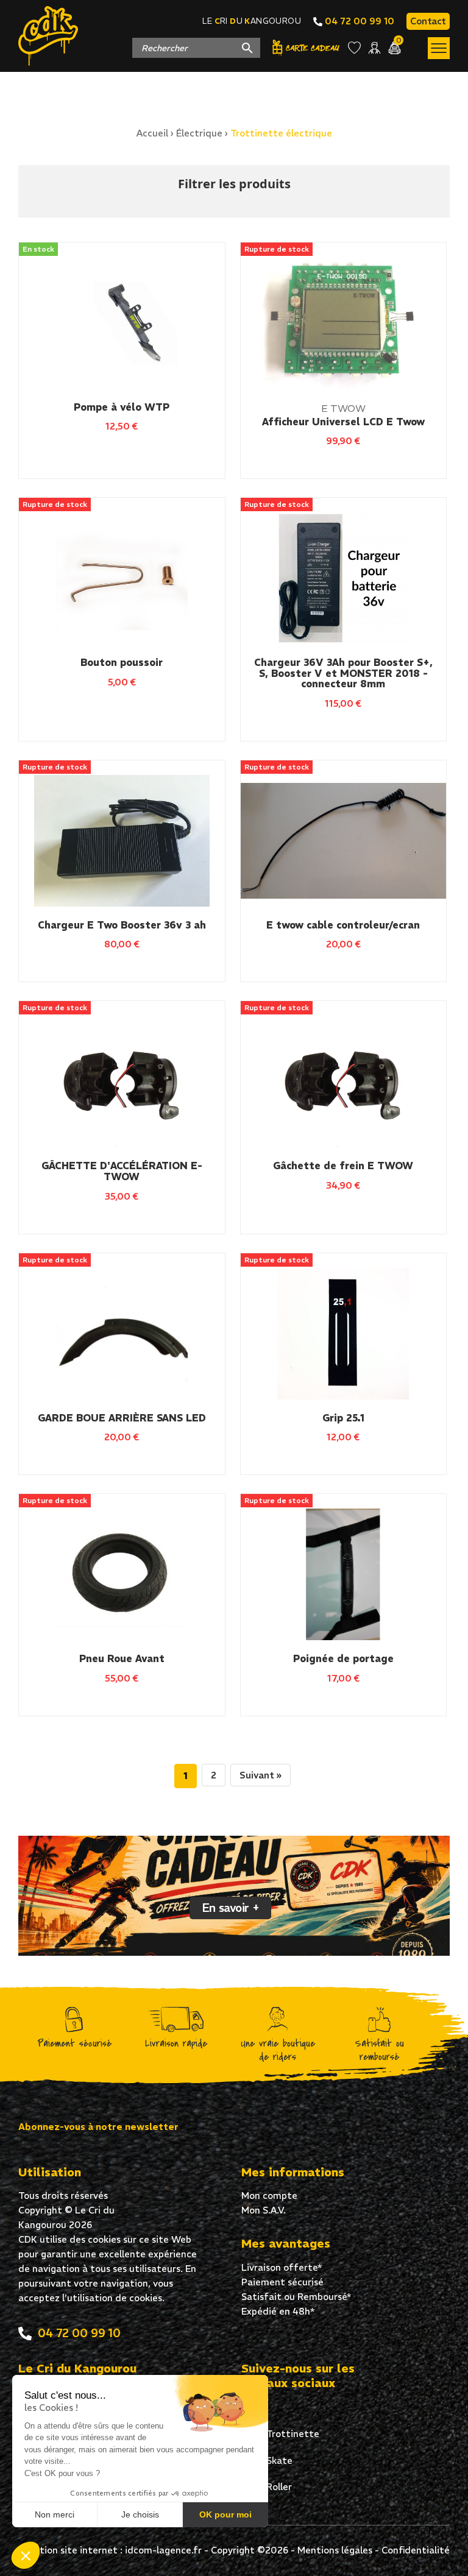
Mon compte (269, 2196)
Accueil (152, 133)
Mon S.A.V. (264, 2210)
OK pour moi (225, 2514)
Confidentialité (416, 2550)
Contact (428, 21)
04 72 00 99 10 (358, 21)
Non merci (55, 2514)
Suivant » (261, 1775)
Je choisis (140, 2514)
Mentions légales (335, 2550)
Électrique (199, 133)
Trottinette (292, 2434)
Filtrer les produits (234, 184)
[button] (26, 2555)
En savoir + (230, 1908)
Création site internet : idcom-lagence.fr (110, 2550)
